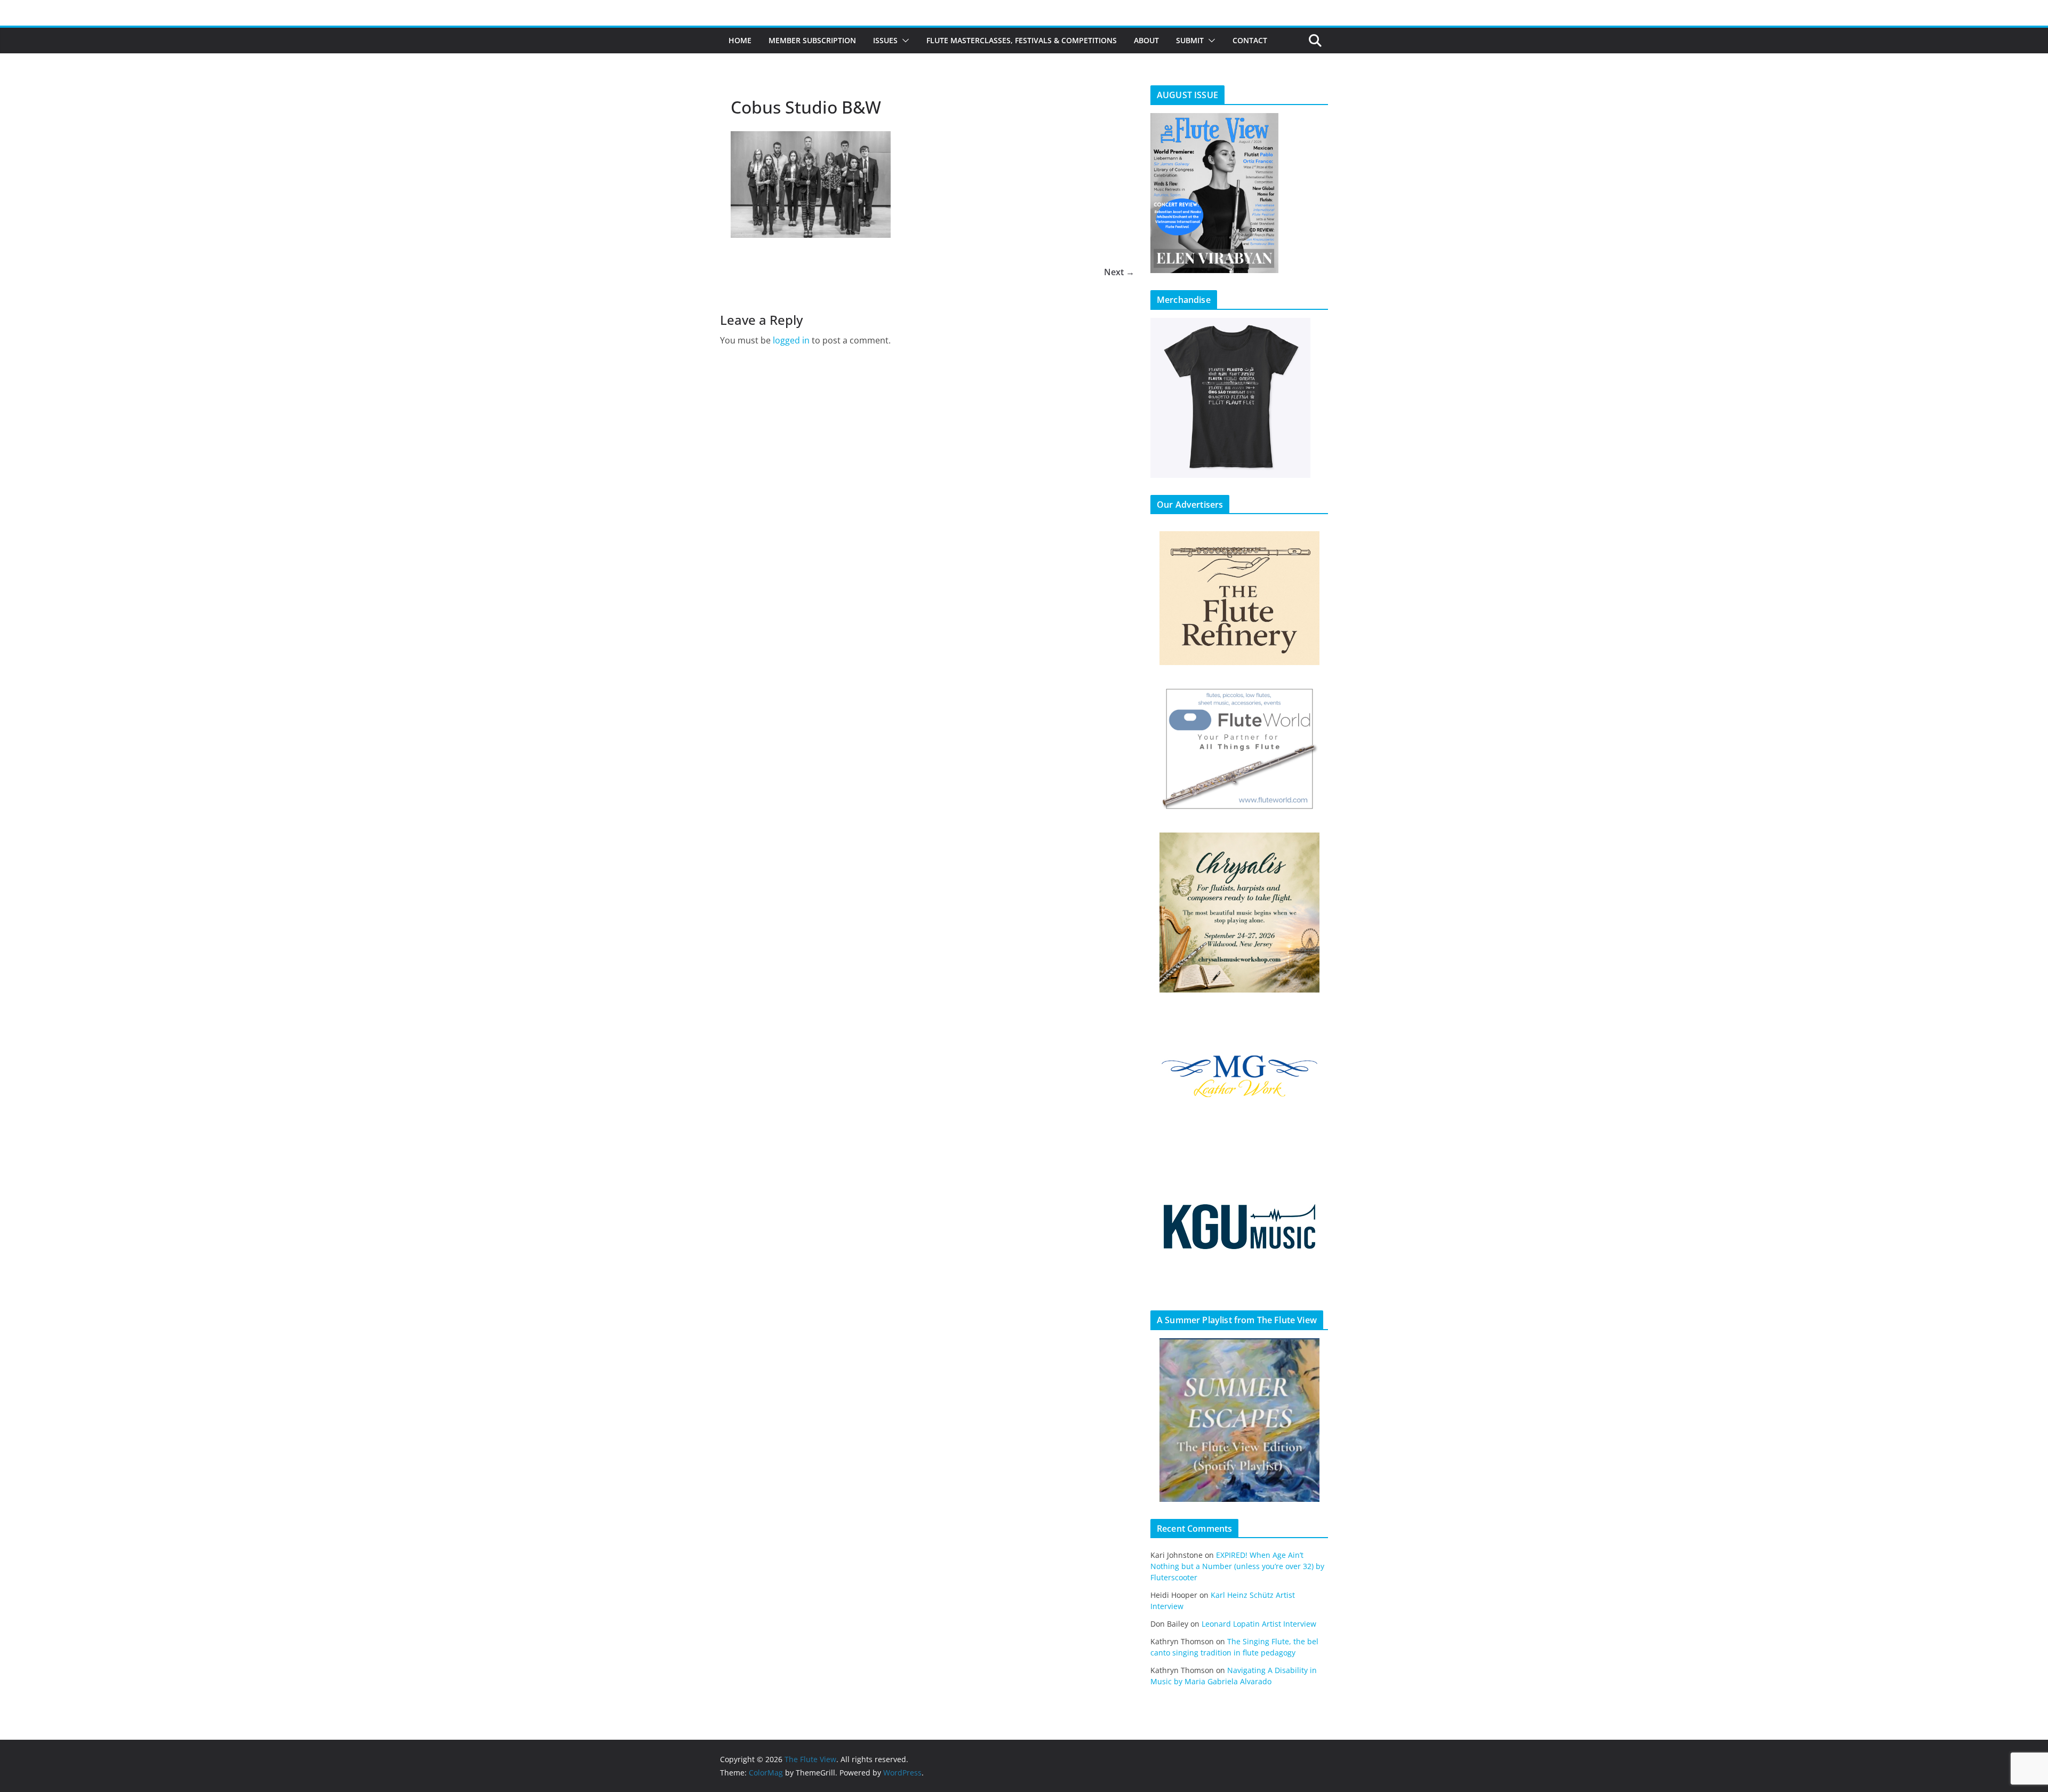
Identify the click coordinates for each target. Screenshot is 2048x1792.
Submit (1190, 40)
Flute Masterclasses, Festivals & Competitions (1022, 40)
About (1146, 40)
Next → (1119, 272)
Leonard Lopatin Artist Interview (1259, 1624)
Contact (1250, 40)
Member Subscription (812, 40)
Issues (885, 40)
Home (740, 40)
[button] (903, 41)
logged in (791, 340)
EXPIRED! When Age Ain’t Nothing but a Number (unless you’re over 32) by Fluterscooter (1237, 1566)
